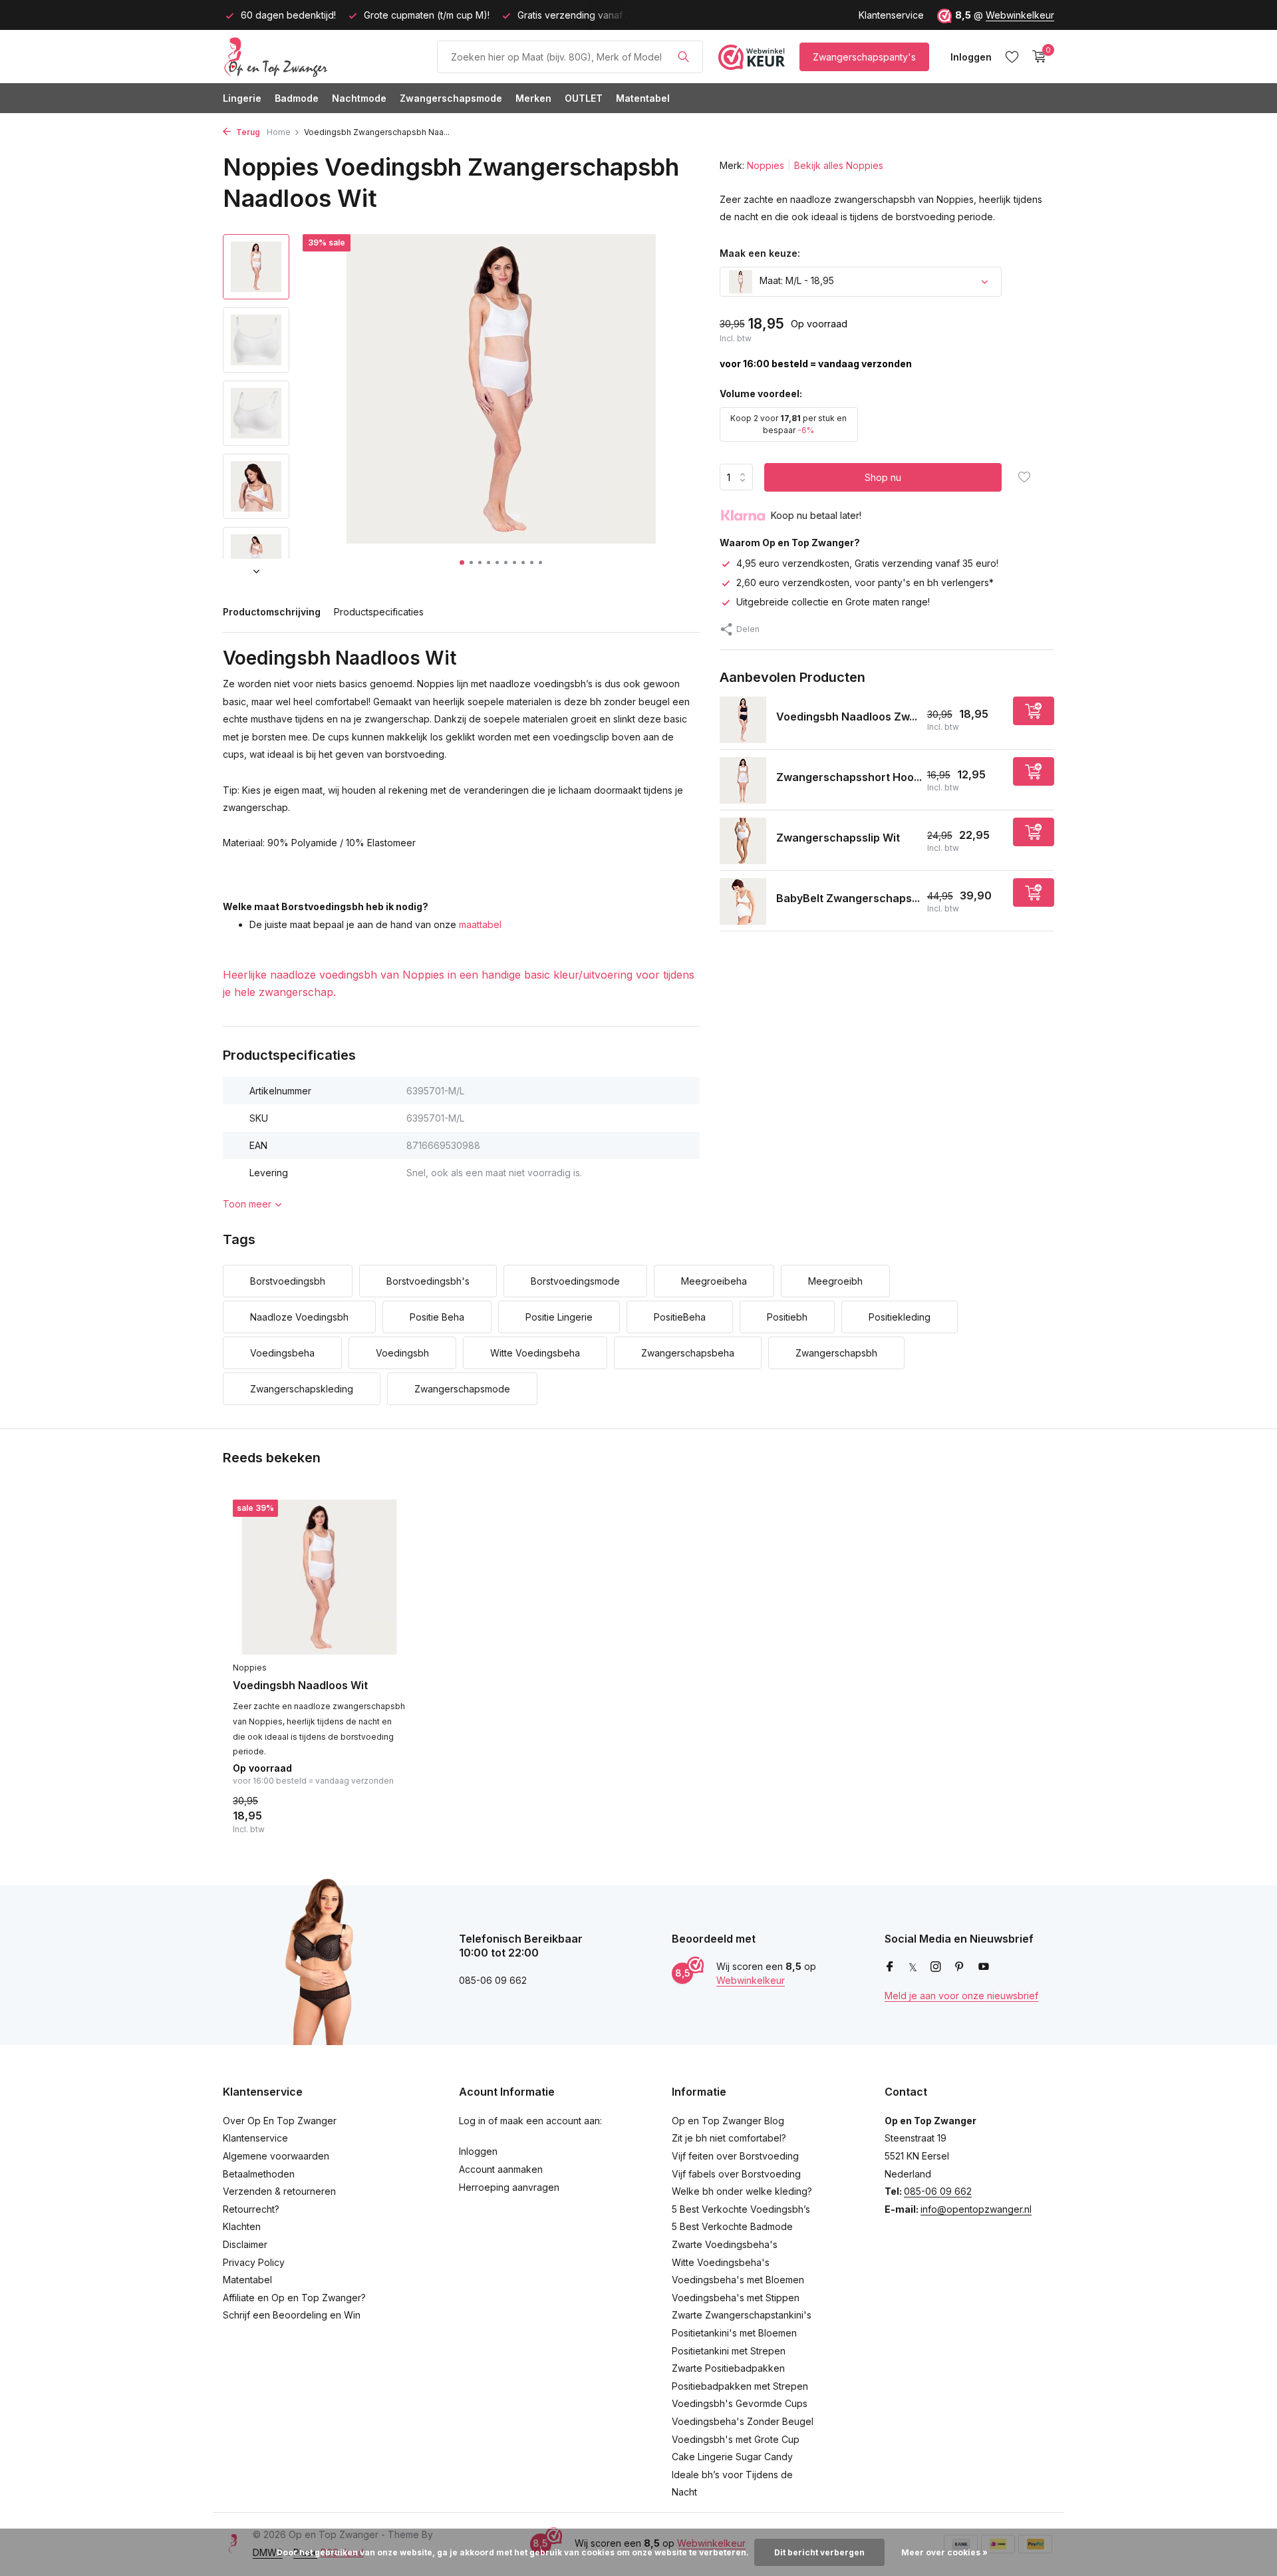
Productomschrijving (272, 612)
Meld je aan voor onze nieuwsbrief (961, 1996)
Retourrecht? (251, 2209)
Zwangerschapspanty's (864, 57)
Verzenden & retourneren (279, 2191)
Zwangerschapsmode (451, 98)
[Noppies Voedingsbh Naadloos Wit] (319, 1577)
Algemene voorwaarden (276, 2156)
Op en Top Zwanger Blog (728, 2121)
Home (279, 132)
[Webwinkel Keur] (752, 57)
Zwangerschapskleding (302, 1389)
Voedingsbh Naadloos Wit (300, 1685)
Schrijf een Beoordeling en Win (292, 2315)
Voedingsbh (402, 1353)
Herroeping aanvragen (509, 2187)
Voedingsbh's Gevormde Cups (740, 2403)
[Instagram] (936, 1967)
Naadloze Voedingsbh (299, 1317)
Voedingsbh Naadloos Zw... (847, 717)
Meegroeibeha (714, 1281)
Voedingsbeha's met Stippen (736, 2298)
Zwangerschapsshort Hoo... (849, 777)
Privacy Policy (254, 2262)
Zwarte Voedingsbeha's (725, 2244)
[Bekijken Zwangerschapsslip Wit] (743, 841)
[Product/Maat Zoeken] (683, 57)
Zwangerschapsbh (836, 1353)
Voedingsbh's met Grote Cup (736, 2439)
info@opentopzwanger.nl (976, 2209)
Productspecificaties (379, 612)
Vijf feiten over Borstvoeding (735, 2156)
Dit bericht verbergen (819, 2552)
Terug (247, 132)
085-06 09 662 (938, 2191)
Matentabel (643, 98)
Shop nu (883, 477)
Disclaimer (245, 2244)
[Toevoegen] (1034, 712)
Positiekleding (900, 1317)
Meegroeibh (835, 1281)
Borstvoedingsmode (575, 1281)
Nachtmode (359, 98)
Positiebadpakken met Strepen (740, 2386)
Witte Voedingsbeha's (721, 2262)
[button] (462, 563)
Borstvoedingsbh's (428, 1281)
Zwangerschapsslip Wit (838, 838)
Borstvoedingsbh (288, 1281)
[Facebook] (890, 1967)
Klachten (242, 2226)
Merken (533, 98)
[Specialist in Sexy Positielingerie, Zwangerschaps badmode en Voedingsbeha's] (323, 57)
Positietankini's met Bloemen (734, 2333)
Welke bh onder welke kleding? (742, 2191)
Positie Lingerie (559, 1317)
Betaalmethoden (259, 2174)
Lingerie (242, 98)
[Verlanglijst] (1012, 57)
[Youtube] (984, 1967)
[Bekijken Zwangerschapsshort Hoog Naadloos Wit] (743, 780)
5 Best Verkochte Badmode (732, 2226)
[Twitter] (913, 1967)
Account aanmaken (501, 2169)
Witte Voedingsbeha (535, 1353)
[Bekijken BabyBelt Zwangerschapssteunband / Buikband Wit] (743, 901)
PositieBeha (680, 1317)
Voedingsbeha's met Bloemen (738, 2280)
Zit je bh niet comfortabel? (729, 2138)
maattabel (480, 924)
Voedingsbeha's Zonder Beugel (743, 2421)
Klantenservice (891, 15)
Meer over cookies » (944, 2552)
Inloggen (478, 2151)
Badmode (297, 98)
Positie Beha (437, 1317)
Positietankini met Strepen (729, 2351)
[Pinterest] (960, 1967)
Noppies (766, 165)
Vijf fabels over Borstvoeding (736, 2174)
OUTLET (584, 98)
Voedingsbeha (282, 1353)
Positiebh (787, 1317)
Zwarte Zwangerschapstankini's (742, 2315)
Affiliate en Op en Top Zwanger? (294, 2298)
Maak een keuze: (760, 253)
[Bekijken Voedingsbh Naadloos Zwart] (743, 720)
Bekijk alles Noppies (839, 165)
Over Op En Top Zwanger (280, 2121)
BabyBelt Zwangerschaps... (848, 898)
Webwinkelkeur (1020, 15)
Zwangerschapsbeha (688, 1353)
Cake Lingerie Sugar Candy (732, 2457)
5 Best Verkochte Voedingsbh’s (741, 2209)
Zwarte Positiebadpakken (728, 2368)
